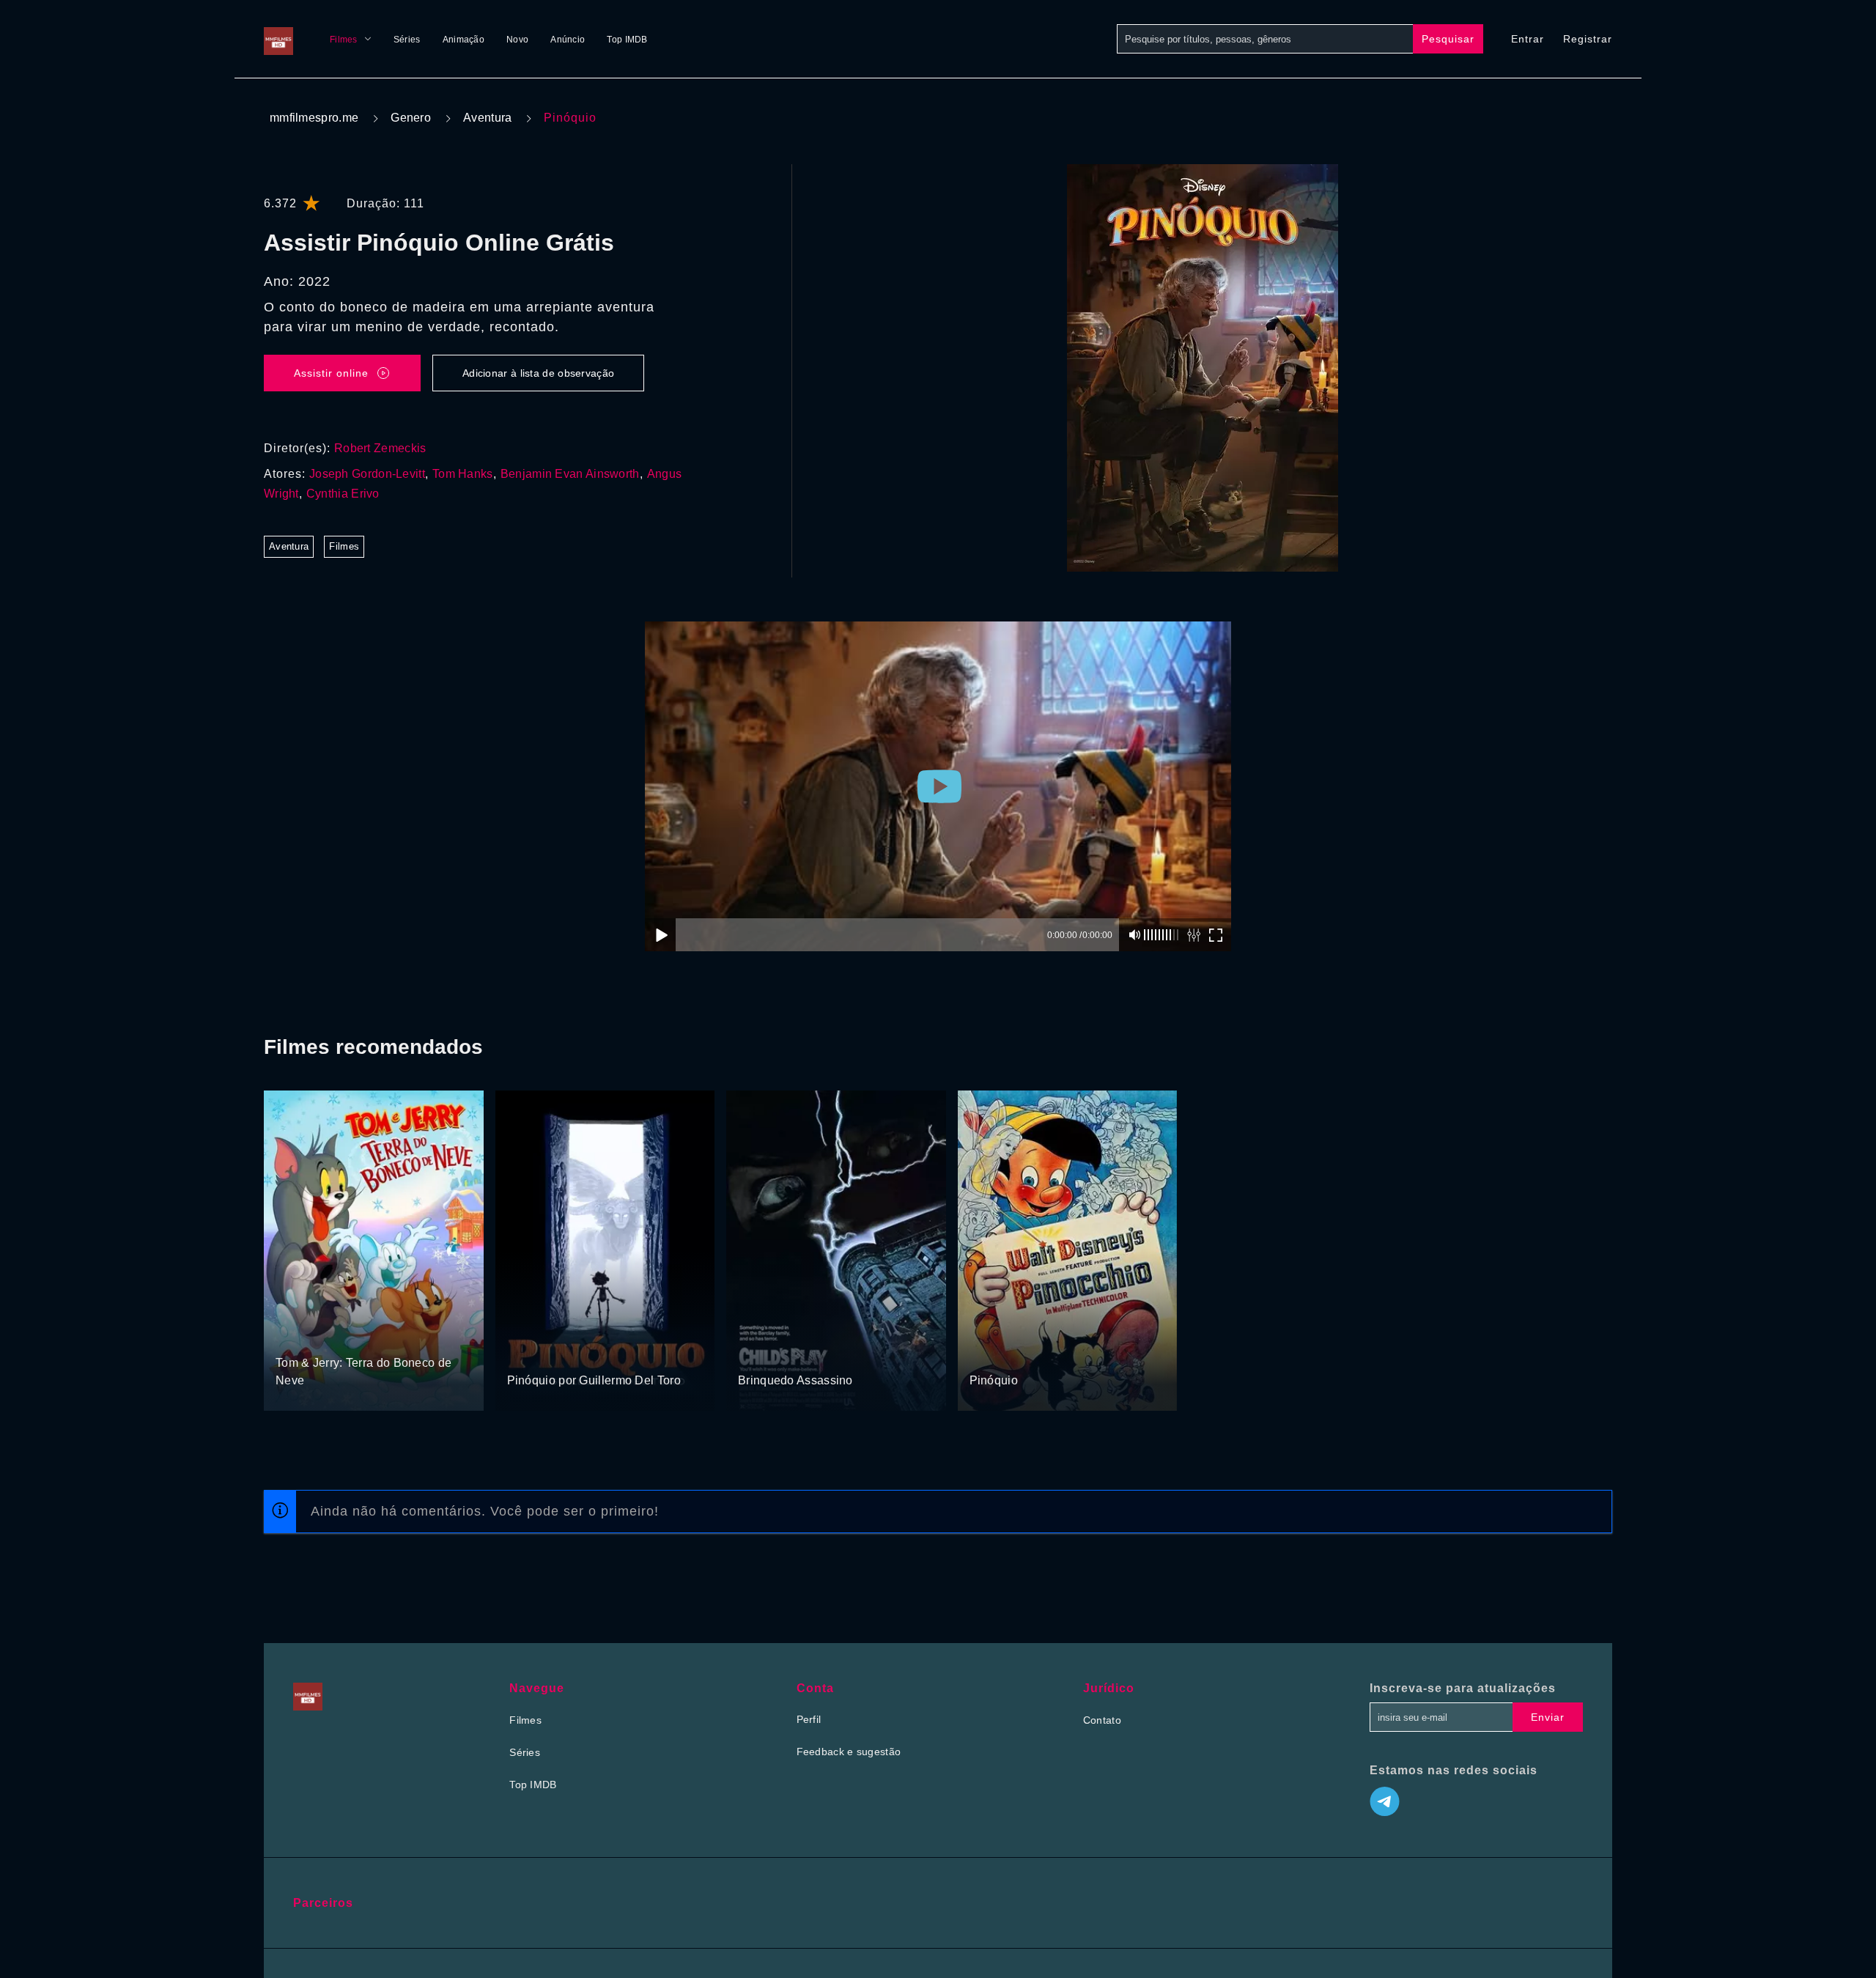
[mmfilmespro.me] (282, 39)
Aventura (487, 118)
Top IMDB (627, 40)
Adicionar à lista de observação (538, 373)
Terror (753, 1353)
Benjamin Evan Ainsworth (570, 474)
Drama (524, 1353)
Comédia (344, 1335)
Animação (464, 40)
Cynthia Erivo (343, 494)
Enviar (1548, 1717)
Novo (517, 40)
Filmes (344, 40)
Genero (411, 118)
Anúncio (568, 40)
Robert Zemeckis (380, 448)
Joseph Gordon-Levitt (367, 474)
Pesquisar (1448, 39)
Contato (1102, 1720)
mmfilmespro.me (314, 118)
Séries (407, 40)
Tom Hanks (463, 474)
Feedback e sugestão (849, 1752)
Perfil (809, 1719)
